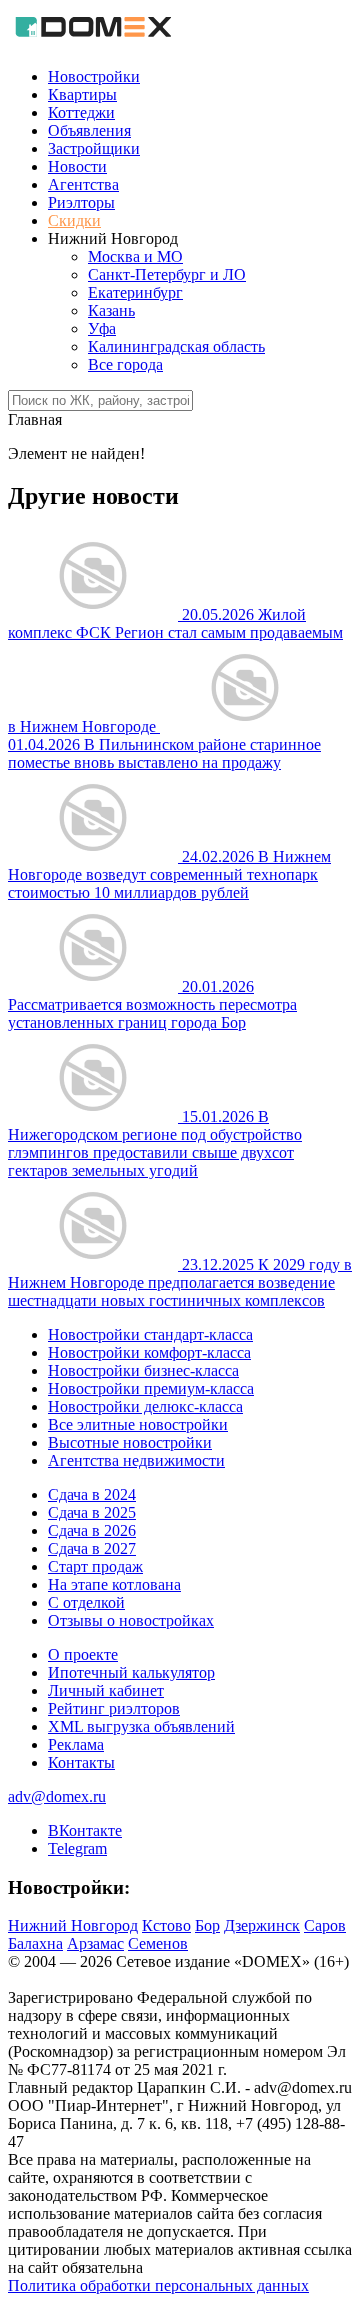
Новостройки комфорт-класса (149, 1352)
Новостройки (94, 76)
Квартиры (82, 94)
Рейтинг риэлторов (114, 1708)
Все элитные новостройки (138, 1424)
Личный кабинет (106, 1690)
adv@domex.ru (57, 1796)
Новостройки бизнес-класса (143, 1370)
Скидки (74, 220)
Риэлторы (81, 202)
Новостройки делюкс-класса (145, 1406)
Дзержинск (262, 1925)
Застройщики (94, 148)
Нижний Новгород (73, 1925)
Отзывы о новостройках (131, 1620)
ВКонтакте (85, 1830)
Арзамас (95, 1943)
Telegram (77, 1848)
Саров (325, 1925)
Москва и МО (135, 256)
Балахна (35, 1943)
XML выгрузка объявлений (141, 1726)
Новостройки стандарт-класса (150, 1334)
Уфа (102, 328)
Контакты (81, 1762)
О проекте (83, 1654)
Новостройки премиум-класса (151, 1388)
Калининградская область (176, 346)
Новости (77, 166)
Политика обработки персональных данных (158, 2285)
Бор (207, 1925)
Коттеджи (81, 112)
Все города (125, 364)
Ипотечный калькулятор (131, 1672)
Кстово (166, 1925)
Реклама (76, 1744)
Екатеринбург (135, 292)
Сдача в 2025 (92, 1512)
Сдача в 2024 (92, 1494)
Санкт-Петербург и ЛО (167, 274)
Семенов (158, 1943)
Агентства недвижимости (136, 1460)
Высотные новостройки (130, 1442)
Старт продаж (95, 1566)
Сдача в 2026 (92, 1530)
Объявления (89, 130)
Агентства (83, 184)
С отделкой (86, 1602)
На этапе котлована (114, 1584)
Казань (111, 310)
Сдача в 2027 (92, 1548)
